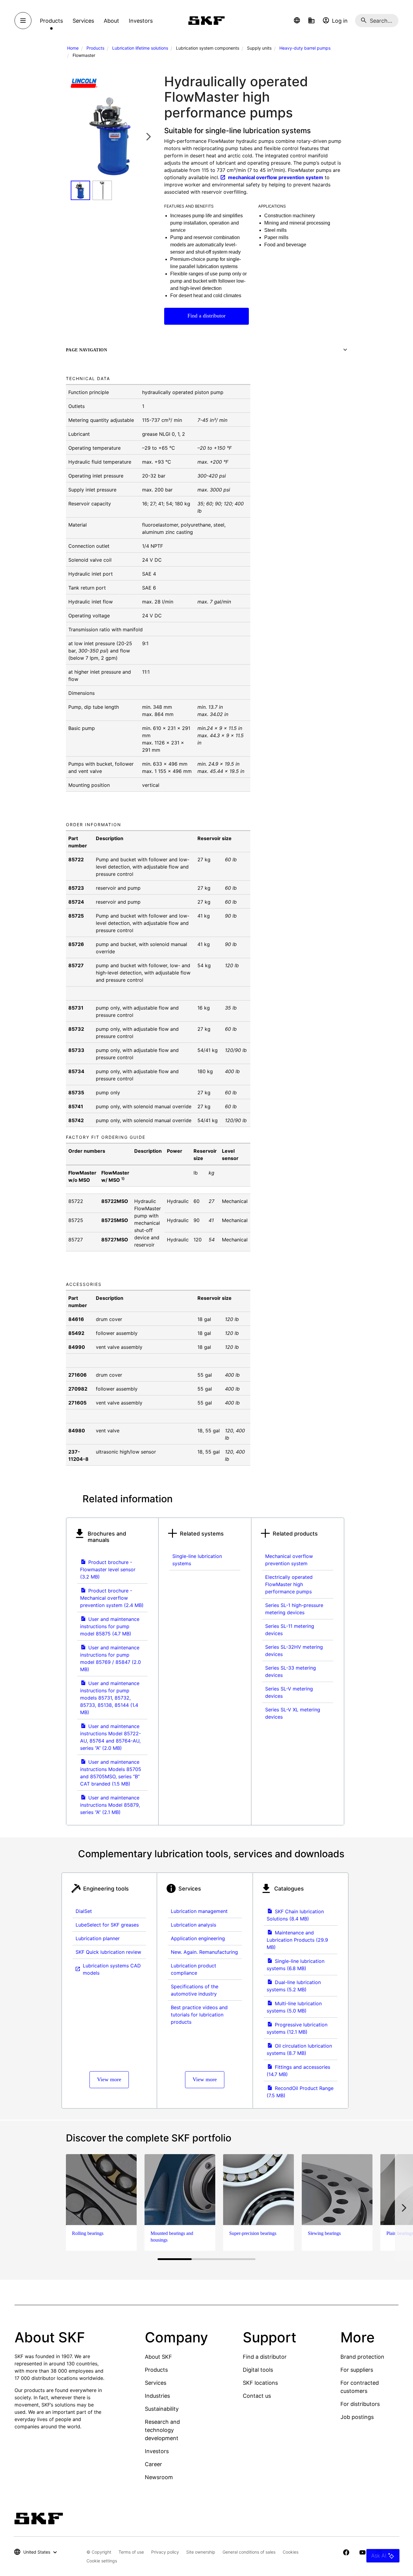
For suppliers (357, 2370)
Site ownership (201, 2552)
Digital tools (258, 2370)
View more (109, 2079)
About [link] (111, 21)
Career (153, 2464)
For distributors (360, 2404)
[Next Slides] (148, 136)
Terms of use (131, 2552)
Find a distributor (207, 316)
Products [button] (51, 21)
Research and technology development (162, 2430)
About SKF (158, 2357)
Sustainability (162, 2409)
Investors (157, 2451)
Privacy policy (165, 2552)
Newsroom (159, 2477)
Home (73, 48)
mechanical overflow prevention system (276, 177)
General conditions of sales (249, 2552)
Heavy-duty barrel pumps (305, 48)
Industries (157, 2396)
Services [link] (83, 21)
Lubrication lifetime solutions (140, 48)
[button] (297, 21)
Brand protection (362, 2357)
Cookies (291, 2552)
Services (156, 2383)
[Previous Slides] (77, 136)
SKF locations (260, 2383)
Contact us (257, 2396)
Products (95, 48)
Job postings (357, 2417)
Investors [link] (141, 21)
